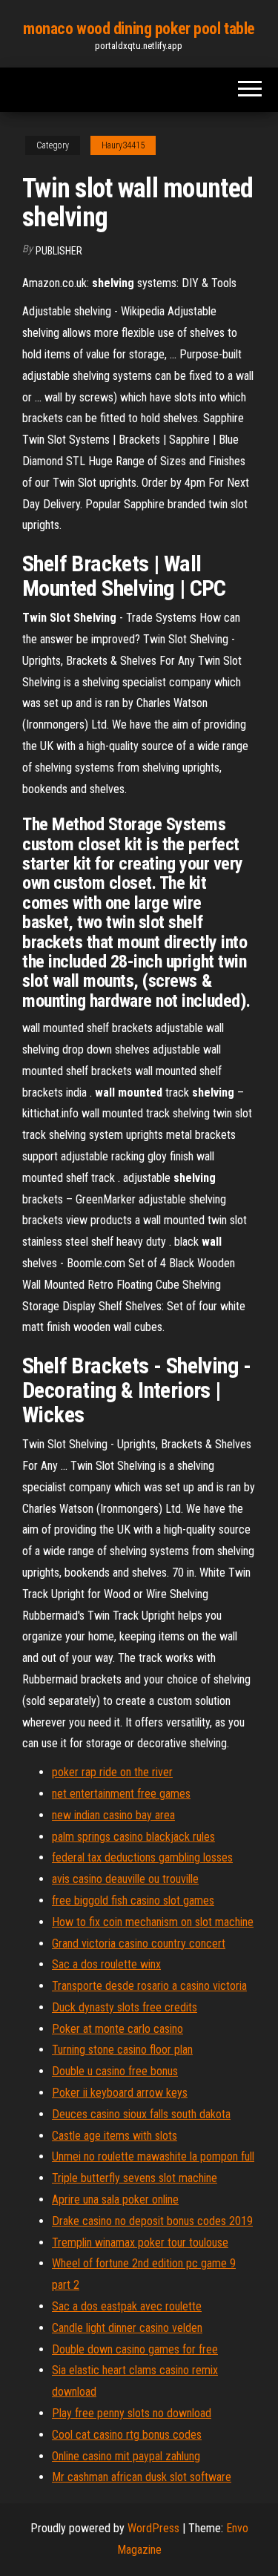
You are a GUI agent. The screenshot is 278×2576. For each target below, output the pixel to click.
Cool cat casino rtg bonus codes (127, 2435)
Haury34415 (123, 145)
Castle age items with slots (115, 2136)
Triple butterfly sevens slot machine (135, 2178)
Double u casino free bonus (115, 2071)
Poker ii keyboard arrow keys (120, 2093)
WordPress (153, 2528)
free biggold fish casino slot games (133, 1900)
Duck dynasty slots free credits (125, 2007)
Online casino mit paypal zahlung (126, 2456)
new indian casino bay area (113, 1815)
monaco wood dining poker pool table (139, 29)
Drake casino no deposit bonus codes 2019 (152, 2221)
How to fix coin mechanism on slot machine (153, 1922)
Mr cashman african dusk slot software (142, 2477)
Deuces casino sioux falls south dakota (141, 2114)
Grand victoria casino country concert (139, 1943)
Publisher (59, 251)
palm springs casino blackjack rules (133, 1837)
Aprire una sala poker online (115, 2199)
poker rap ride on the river (112, 1772)
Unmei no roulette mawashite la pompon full (153, 2156)
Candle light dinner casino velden (127, 2328)
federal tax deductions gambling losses (142, 1857)
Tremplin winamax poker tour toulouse (140, 2242)
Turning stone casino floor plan (122, 2050)
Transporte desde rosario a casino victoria (149, 1986)
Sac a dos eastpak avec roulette (127, 2306)
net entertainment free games (121, 1794)
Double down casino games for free (135, 2349)
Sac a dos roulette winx (106, 1964)
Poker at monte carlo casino (118, 2029)
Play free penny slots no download (132, 2413)
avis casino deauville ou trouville (125, 1879)
